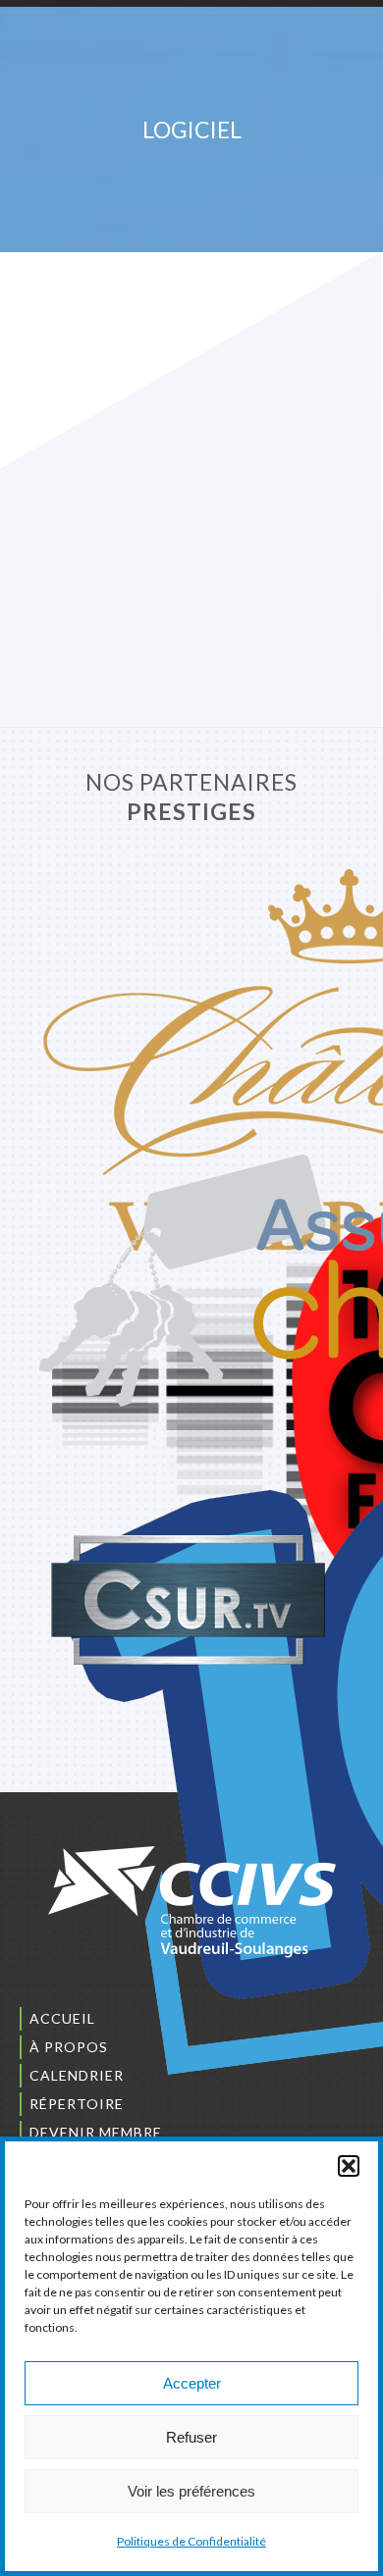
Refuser (191, 2437)
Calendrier (77, 2075)
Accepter (192, 2383)
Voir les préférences (191, 2491)
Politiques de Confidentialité (191, 2541)
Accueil (62, 2018)
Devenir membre (96, 2132)
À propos (69, 2047)
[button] (349, 2166)
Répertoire (77, 2104)
